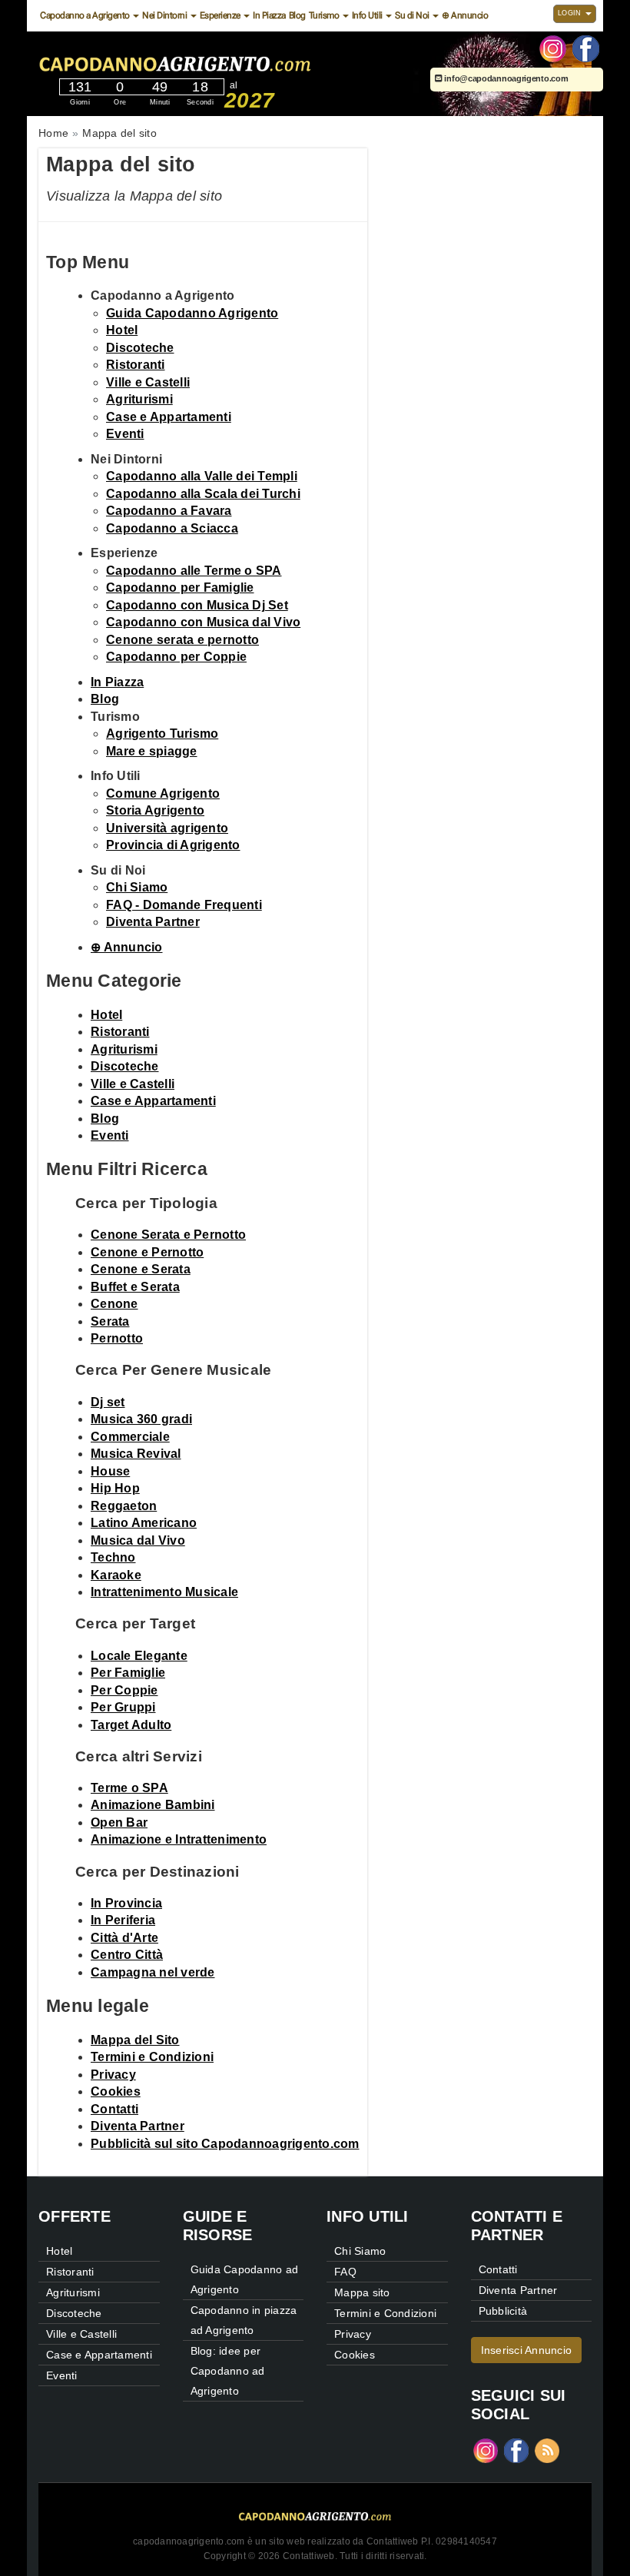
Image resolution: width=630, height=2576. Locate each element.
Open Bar (119, 1822)
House (110, 1471)
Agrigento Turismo (162, 734)
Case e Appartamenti (169, 417)
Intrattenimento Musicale (164, 1592)
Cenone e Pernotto (147, 1252)
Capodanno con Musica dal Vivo (203, 622)
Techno (113, 1557)
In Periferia (123, 1920)
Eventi (125, 434)
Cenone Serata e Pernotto (168, 1235)
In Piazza (269, 15)
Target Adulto (131, 1725)
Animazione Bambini (153, 1805)
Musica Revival (136, 1454)
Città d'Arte (124, 1938)
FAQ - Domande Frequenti (184, 905)
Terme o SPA (129, 1788)
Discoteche (140, 348)
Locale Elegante (139, 1656)
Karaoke (116, 1575)
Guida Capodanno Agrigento (192, 313)
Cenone (114, 1304)
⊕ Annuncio (465, 15)
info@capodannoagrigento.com (505, 78)
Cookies (116, 2091)
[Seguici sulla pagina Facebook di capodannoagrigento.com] (586, 48)
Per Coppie (124, 1690)
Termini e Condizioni (152, 2057)
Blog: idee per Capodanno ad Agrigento (228, 2371)
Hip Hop (115, 1488)
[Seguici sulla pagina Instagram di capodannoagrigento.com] (553, 48)
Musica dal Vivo (138, 1540)
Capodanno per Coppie (176, 657)
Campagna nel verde (153, 1972)
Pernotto (117, 1338)
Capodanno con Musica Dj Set (197, 605)
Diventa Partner (153, 922)
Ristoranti (136, 365)
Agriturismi (139, 399)
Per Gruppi (123, 1707)
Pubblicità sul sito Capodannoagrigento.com (225, 2144)
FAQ (345, 2272)
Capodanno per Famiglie (180, 588)
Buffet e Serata (135, 1287)
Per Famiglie (128, 1673)
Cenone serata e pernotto (182, 640)
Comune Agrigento (163, 793)
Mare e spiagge (152, 751)
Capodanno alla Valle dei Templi (202, 476)
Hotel (122, 330)
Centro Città (127, 1955)
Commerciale (130, 1437)
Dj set (108, 1402)
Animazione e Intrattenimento (179, 1839)
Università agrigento (167, 828)
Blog (297, 15)
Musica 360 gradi (141, 1419)
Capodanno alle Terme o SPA (194, 571)
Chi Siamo (137, 887)
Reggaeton (124, 1506)
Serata (110, 1321)
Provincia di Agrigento (173, 845)
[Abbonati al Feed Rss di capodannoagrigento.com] (547, 2450)
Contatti (114, 2109)
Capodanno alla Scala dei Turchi (203, 494)
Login (571, 13)
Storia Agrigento (155, 810)
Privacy (113, 2075)
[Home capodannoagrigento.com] (221, 61)
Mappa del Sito (135, 2040)
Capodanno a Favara (169, 511)
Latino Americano (144, 1523)
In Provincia (126, 1903)
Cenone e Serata (141, 1269)
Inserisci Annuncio (527, 2350)
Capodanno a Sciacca (172, 528)
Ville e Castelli (148, 382)
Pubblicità (503, 2311)
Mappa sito (362, 2292)
